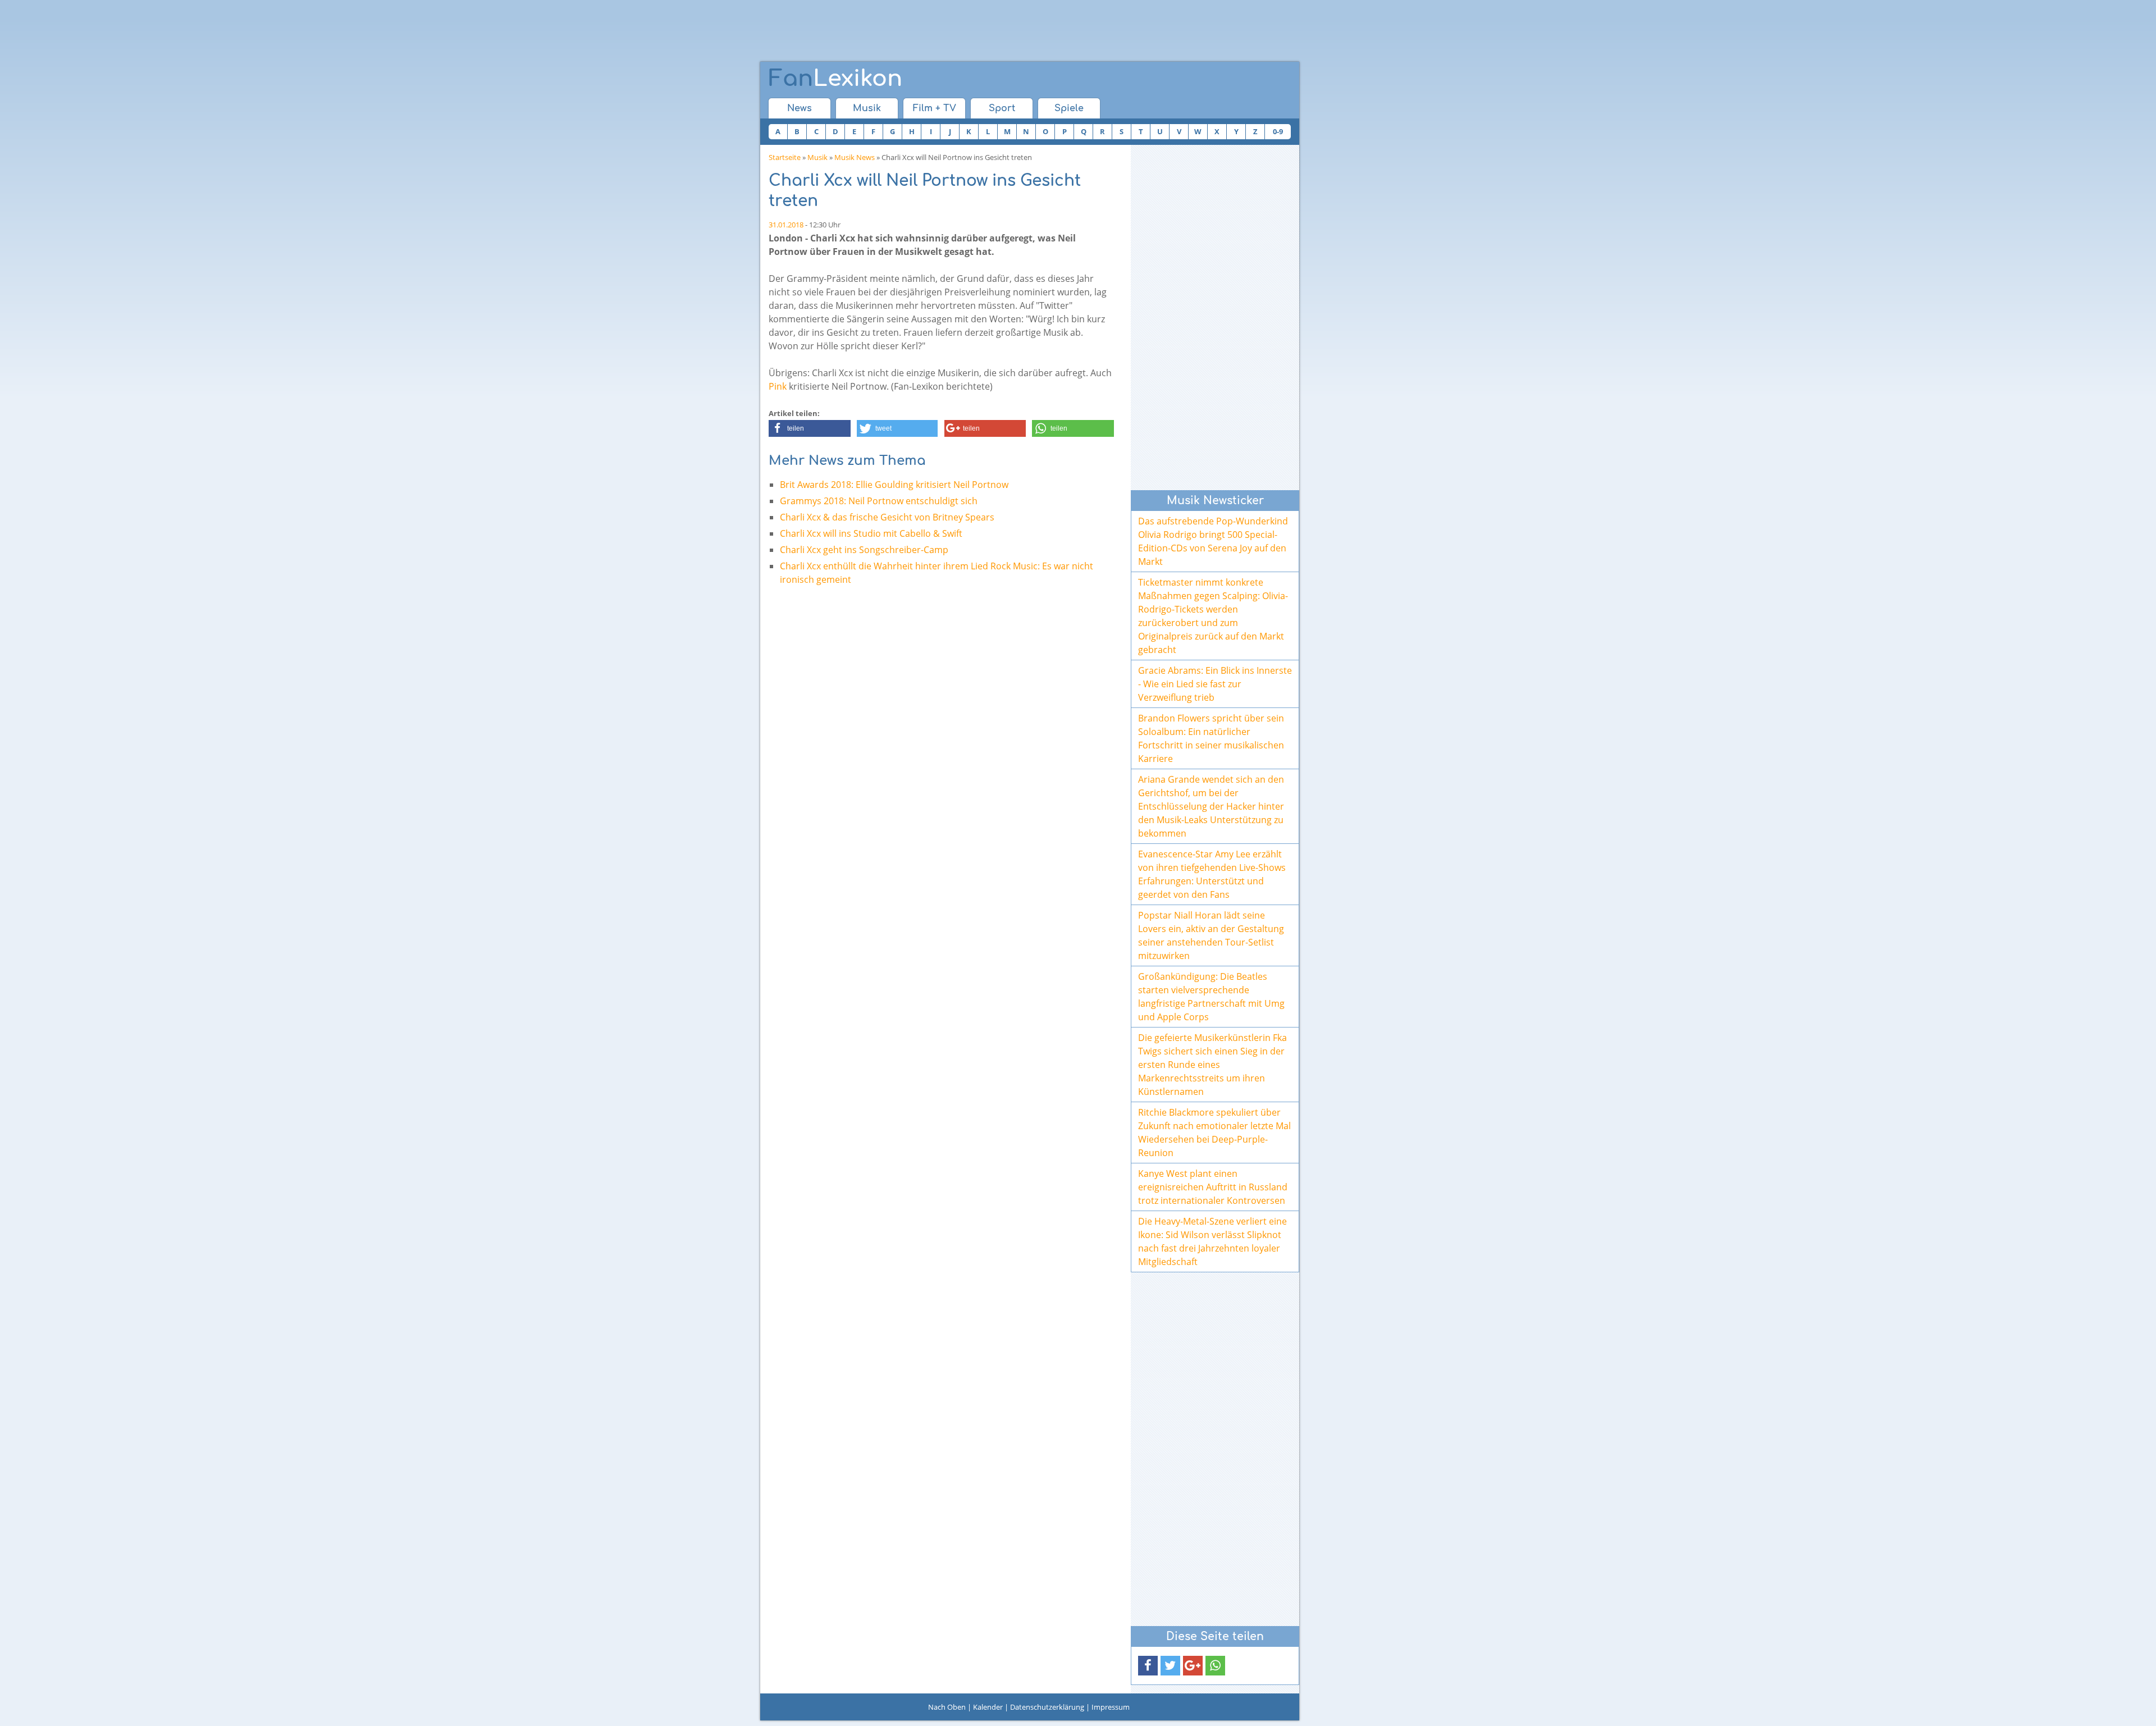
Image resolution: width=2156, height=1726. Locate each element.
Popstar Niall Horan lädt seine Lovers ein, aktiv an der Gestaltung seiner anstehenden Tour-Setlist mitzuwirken (1211, 935)
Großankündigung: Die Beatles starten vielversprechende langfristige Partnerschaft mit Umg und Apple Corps (1211, 997)
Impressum (1111, 1707)
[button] (810, 428)
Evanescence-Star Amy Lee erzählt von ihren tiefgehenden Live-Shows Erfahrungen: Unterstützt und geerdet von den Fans (1212, 874)
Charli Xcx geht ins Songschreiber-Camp (864, 550)
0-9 (1278, 131)
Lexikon (835, 79)
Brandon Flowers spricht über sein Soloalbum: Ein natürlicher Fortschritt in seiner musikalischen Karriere (1211, 738)
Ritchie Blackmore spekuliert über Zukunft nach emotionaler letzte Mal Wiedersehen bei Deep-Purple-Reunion (1214, 1133)
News (800, 108)
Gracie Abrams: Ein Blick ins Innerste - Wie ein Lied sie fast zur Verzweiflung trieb (1215, 684)
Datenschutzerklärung (1047, 1707)
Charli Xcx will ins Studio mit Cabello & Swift (871, 533)
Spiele (1069, 108)
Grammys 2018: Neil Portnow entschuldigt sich (879, 501)
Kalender (988, 1707)
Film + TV (935, 108)
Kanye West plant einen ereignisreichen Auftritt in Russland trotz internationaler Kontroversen (1213, 1187)
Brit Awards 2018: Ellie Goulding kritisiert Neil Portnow (894, 485)
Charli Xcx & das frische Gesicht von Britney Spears (887, 517)
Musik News (855, 157)
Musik (867, 108)
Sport (1002, 108)
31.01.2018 (786, 225)
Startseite (785, 157)
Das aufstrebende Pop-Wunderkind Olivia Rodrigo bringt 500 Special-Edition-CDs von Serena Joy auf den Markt (1213, 541)
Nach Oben (947, 1707)
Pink (778, 386)
